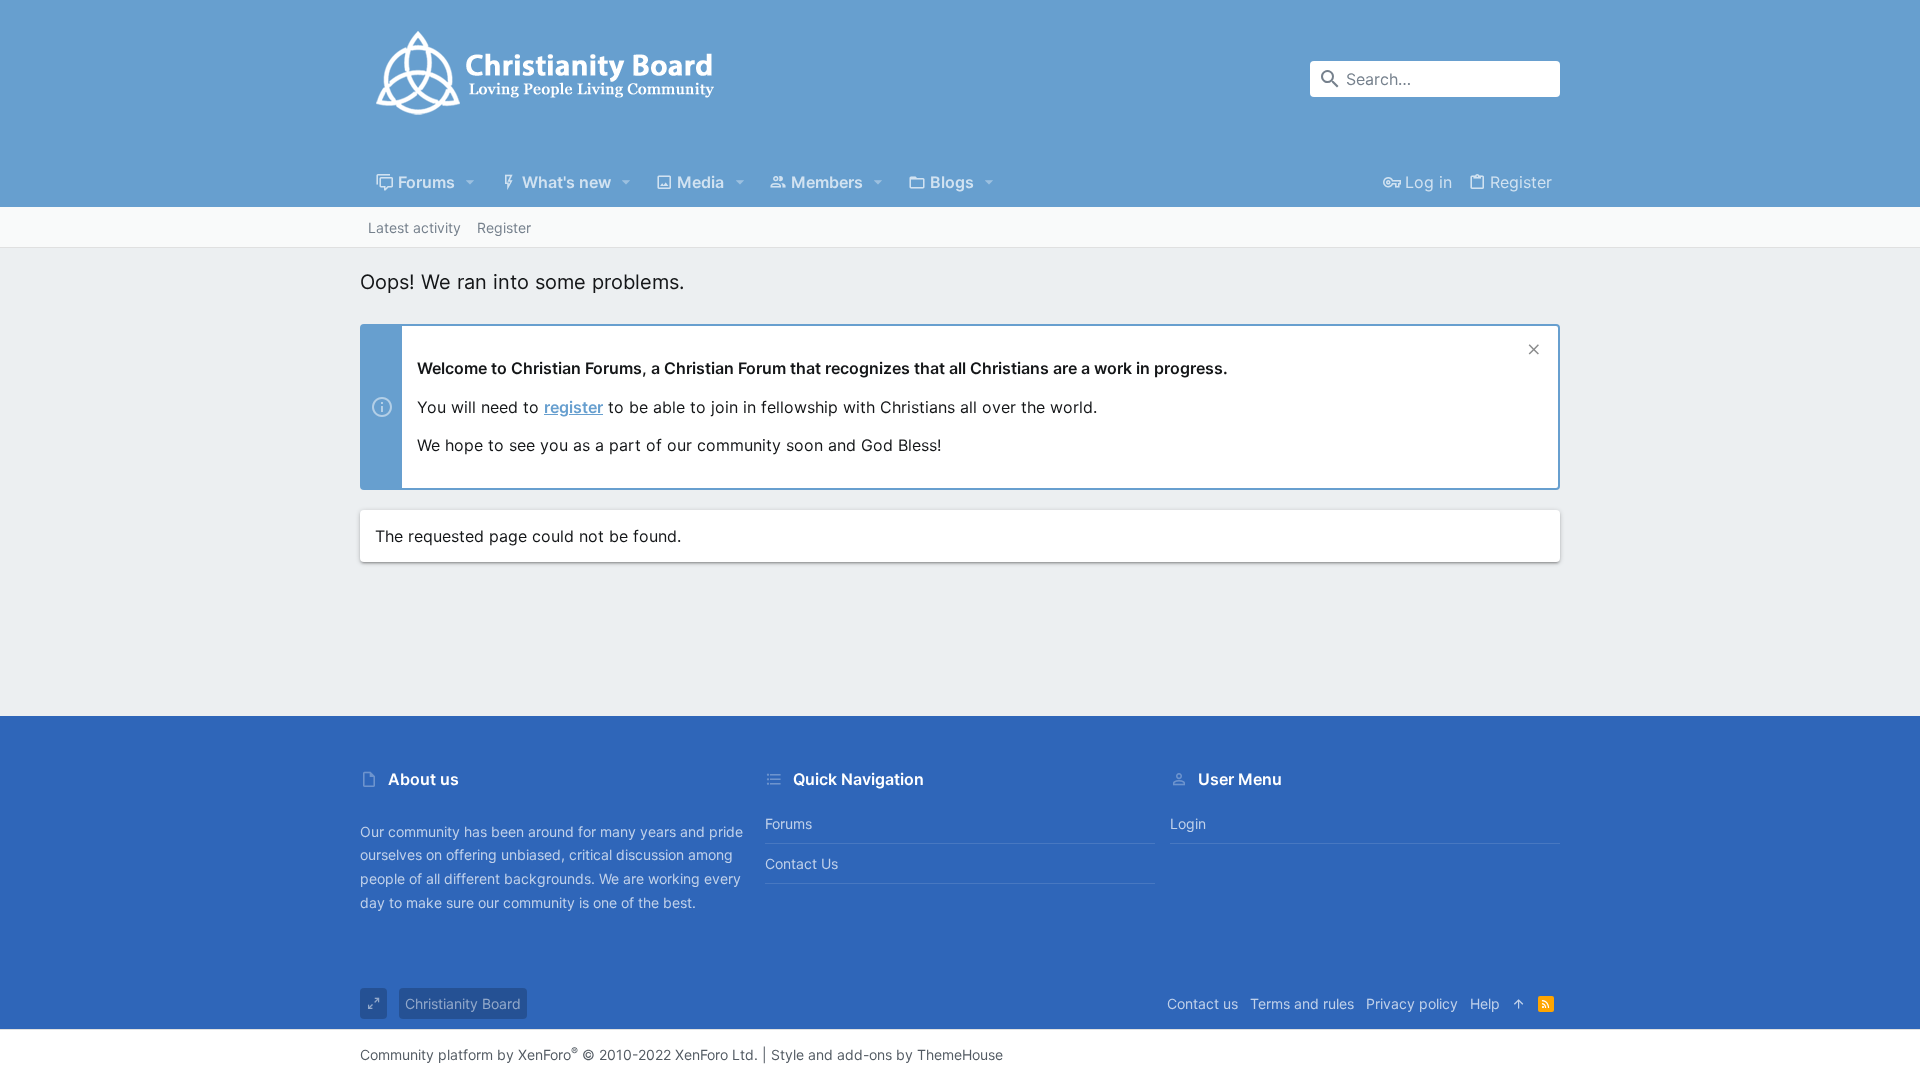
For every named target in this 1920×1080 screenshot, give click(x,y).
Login (1188, 823)
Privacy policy (1412, 1003)
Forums (788, 823)
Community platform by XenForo (559, 1054)
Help (1485, 1003)
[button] (470, 182)
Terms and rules (1302, 1003)
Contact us (801, 863)
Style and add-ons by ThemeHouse (887, 1054)
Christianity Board (463, 1003)
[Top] (1519, 1004)
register (573, 407)
